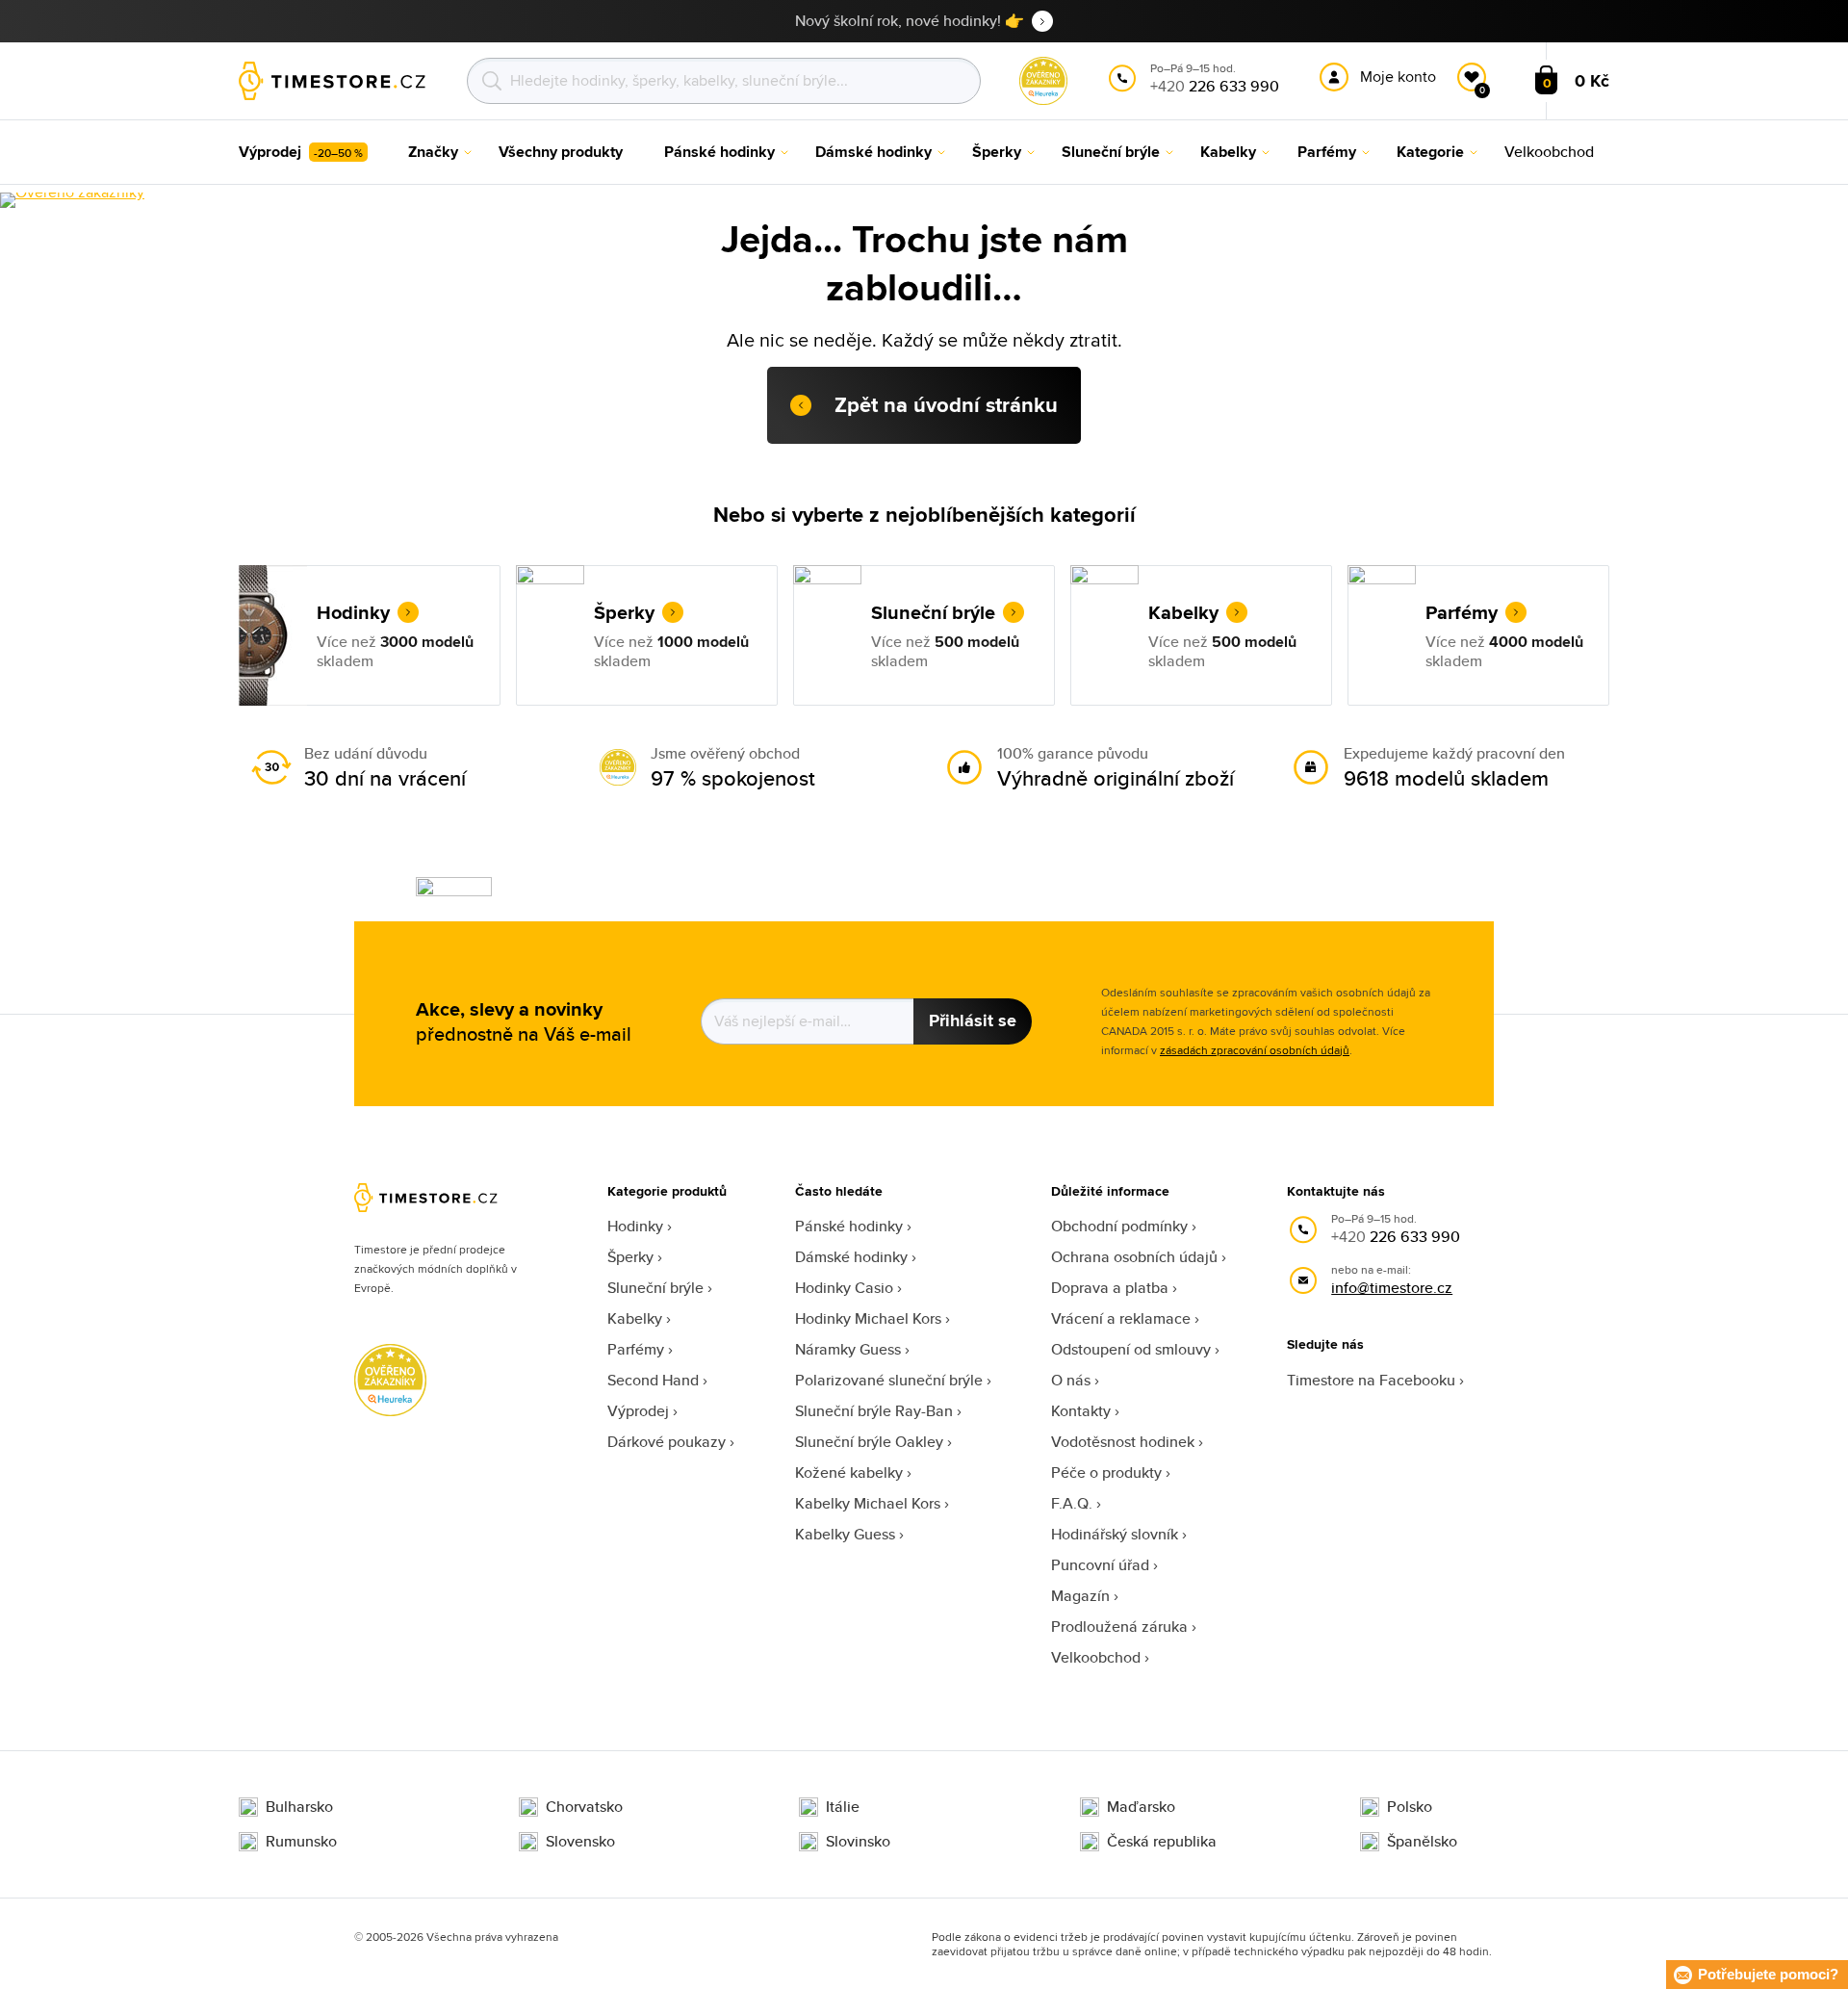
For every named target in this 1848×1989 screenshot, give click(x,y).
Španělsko (1422, 1842)
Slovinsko (858, 1842)
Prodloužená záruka (1119, 1627)
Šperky (630, 1257)
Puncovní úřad (1100, 1565)
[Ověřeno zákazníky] (72, 200)
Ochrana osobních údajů (1134, 1257)
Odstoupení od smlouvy (1131, 1349)
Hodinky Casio (844, 1288)
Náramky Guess (848, 1349)
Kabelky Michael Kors (868, 1503)
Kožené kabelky (849, 1472)
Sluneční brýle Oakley (869, 1442)
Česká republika (1162, 1842)
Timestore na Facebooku (1371, 1380)
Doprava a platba (1110, 1288)
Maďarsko (1141, 1807)
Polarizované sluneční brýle (889, 1380)
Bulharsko (299, 1807)
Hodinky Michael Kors (868, 1318)
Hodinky (635, 1226)
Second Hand (653, 1380)
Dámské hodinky (851, 1257)
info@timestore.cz (1392, 1288)
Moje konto (1398, 77)
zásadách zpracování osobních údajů (1255, 1050)
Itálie (843, 1807)
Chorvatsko (584, 1807)
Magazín (1080, 1596)
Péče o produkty (1106, 1472)
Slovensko (580, 1842)
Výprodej (638, 1411)
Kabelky (635, 1318)
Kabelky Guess (845, 1534)
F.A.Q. (1072, 1503)
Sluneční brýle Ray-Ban (874, 1411)
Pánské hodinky (849, 1226)
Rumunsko (301, 1842)
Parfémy (636, 1349)
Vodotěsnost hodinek (1123, 1442)
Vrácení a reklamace (1121, 1318)
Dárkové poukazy (667, 1442)
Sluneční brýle (655, 1288)
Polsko (1410, 1807)
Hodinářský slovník (1115, 1534)
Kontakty (1081, 1411)
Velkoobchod (1096, 1657)
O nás (1071, 1380)
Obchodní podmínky (1119, 1226)
